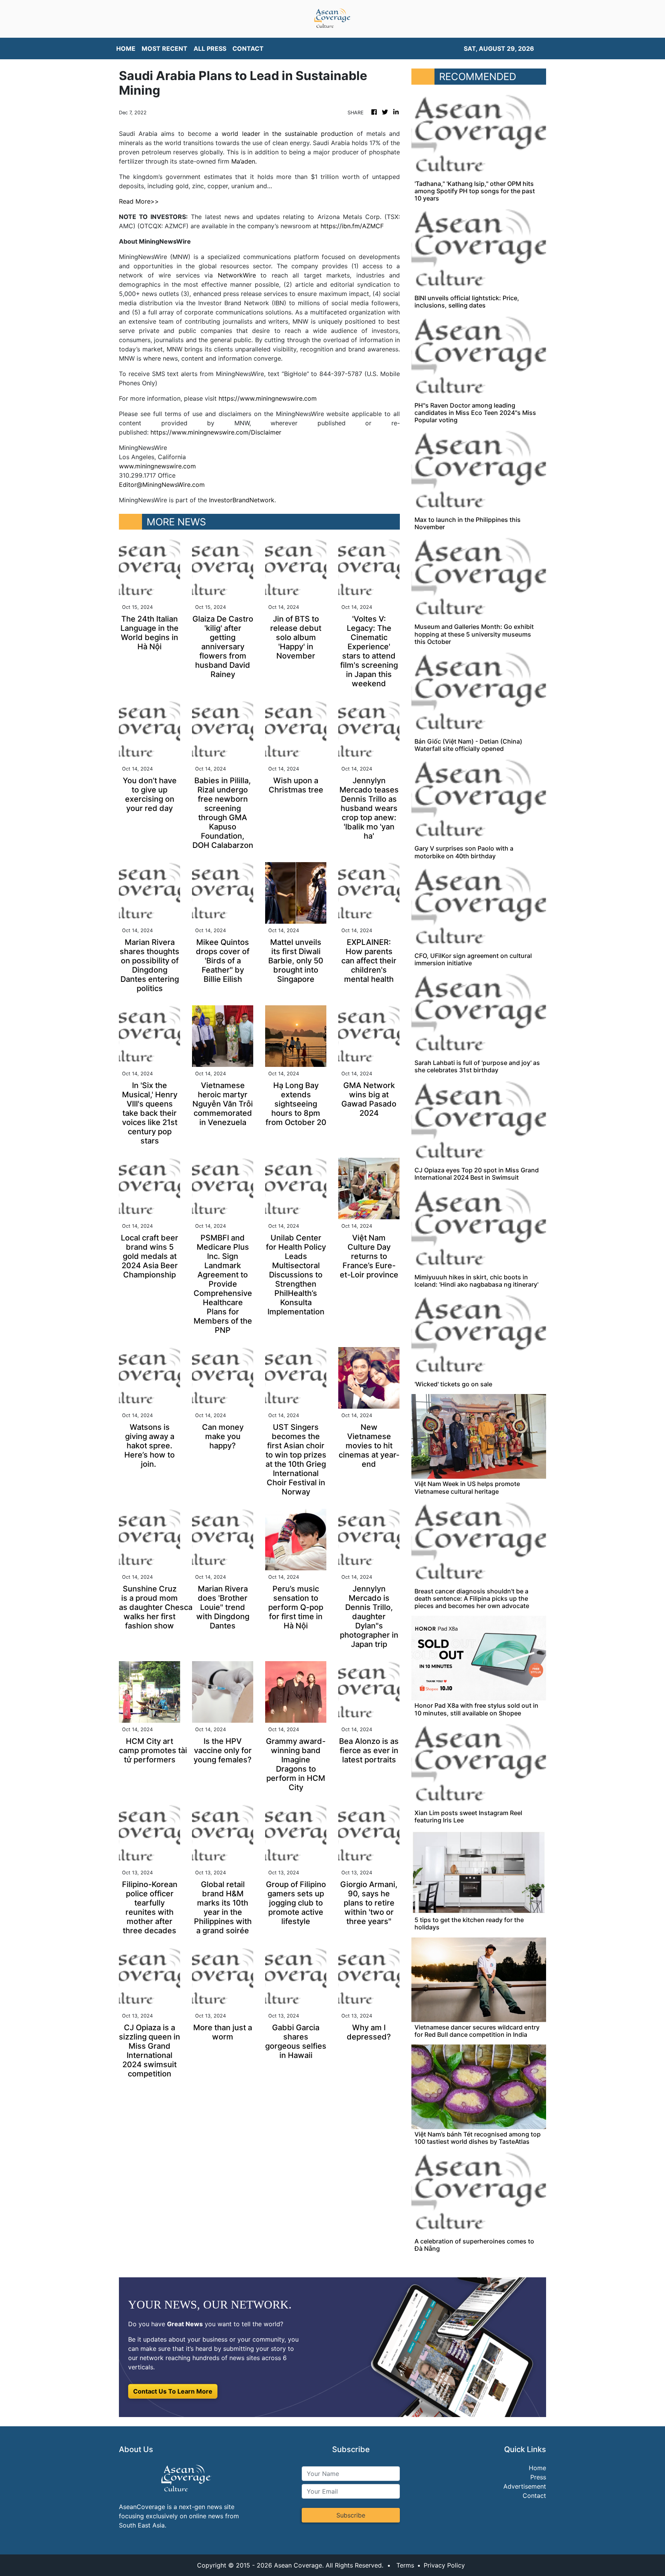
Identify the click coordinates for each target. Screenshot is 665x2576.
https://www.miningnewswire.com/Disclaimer (216, 432)
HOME (126, 48)
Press (538, 2477)
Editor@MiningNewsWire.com (162, 485)
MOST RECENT (165, 48)
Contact (534, 2496)
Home (537, 2468)
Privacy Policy (444, 2565)
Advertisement (525, 2486)
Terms (405, 2565)
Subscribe (351, 2515)
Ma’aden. (244, 161)
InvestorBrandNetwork (242, 500)
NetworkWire (237, 275)
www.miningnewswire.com (157, 466)
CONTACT (248, 48)
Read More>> (139, 201)
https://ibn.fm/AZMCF (352, 226)
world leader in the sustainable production (287, 134)
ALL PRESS (210, 48)
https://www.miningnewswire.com (268, 398)
